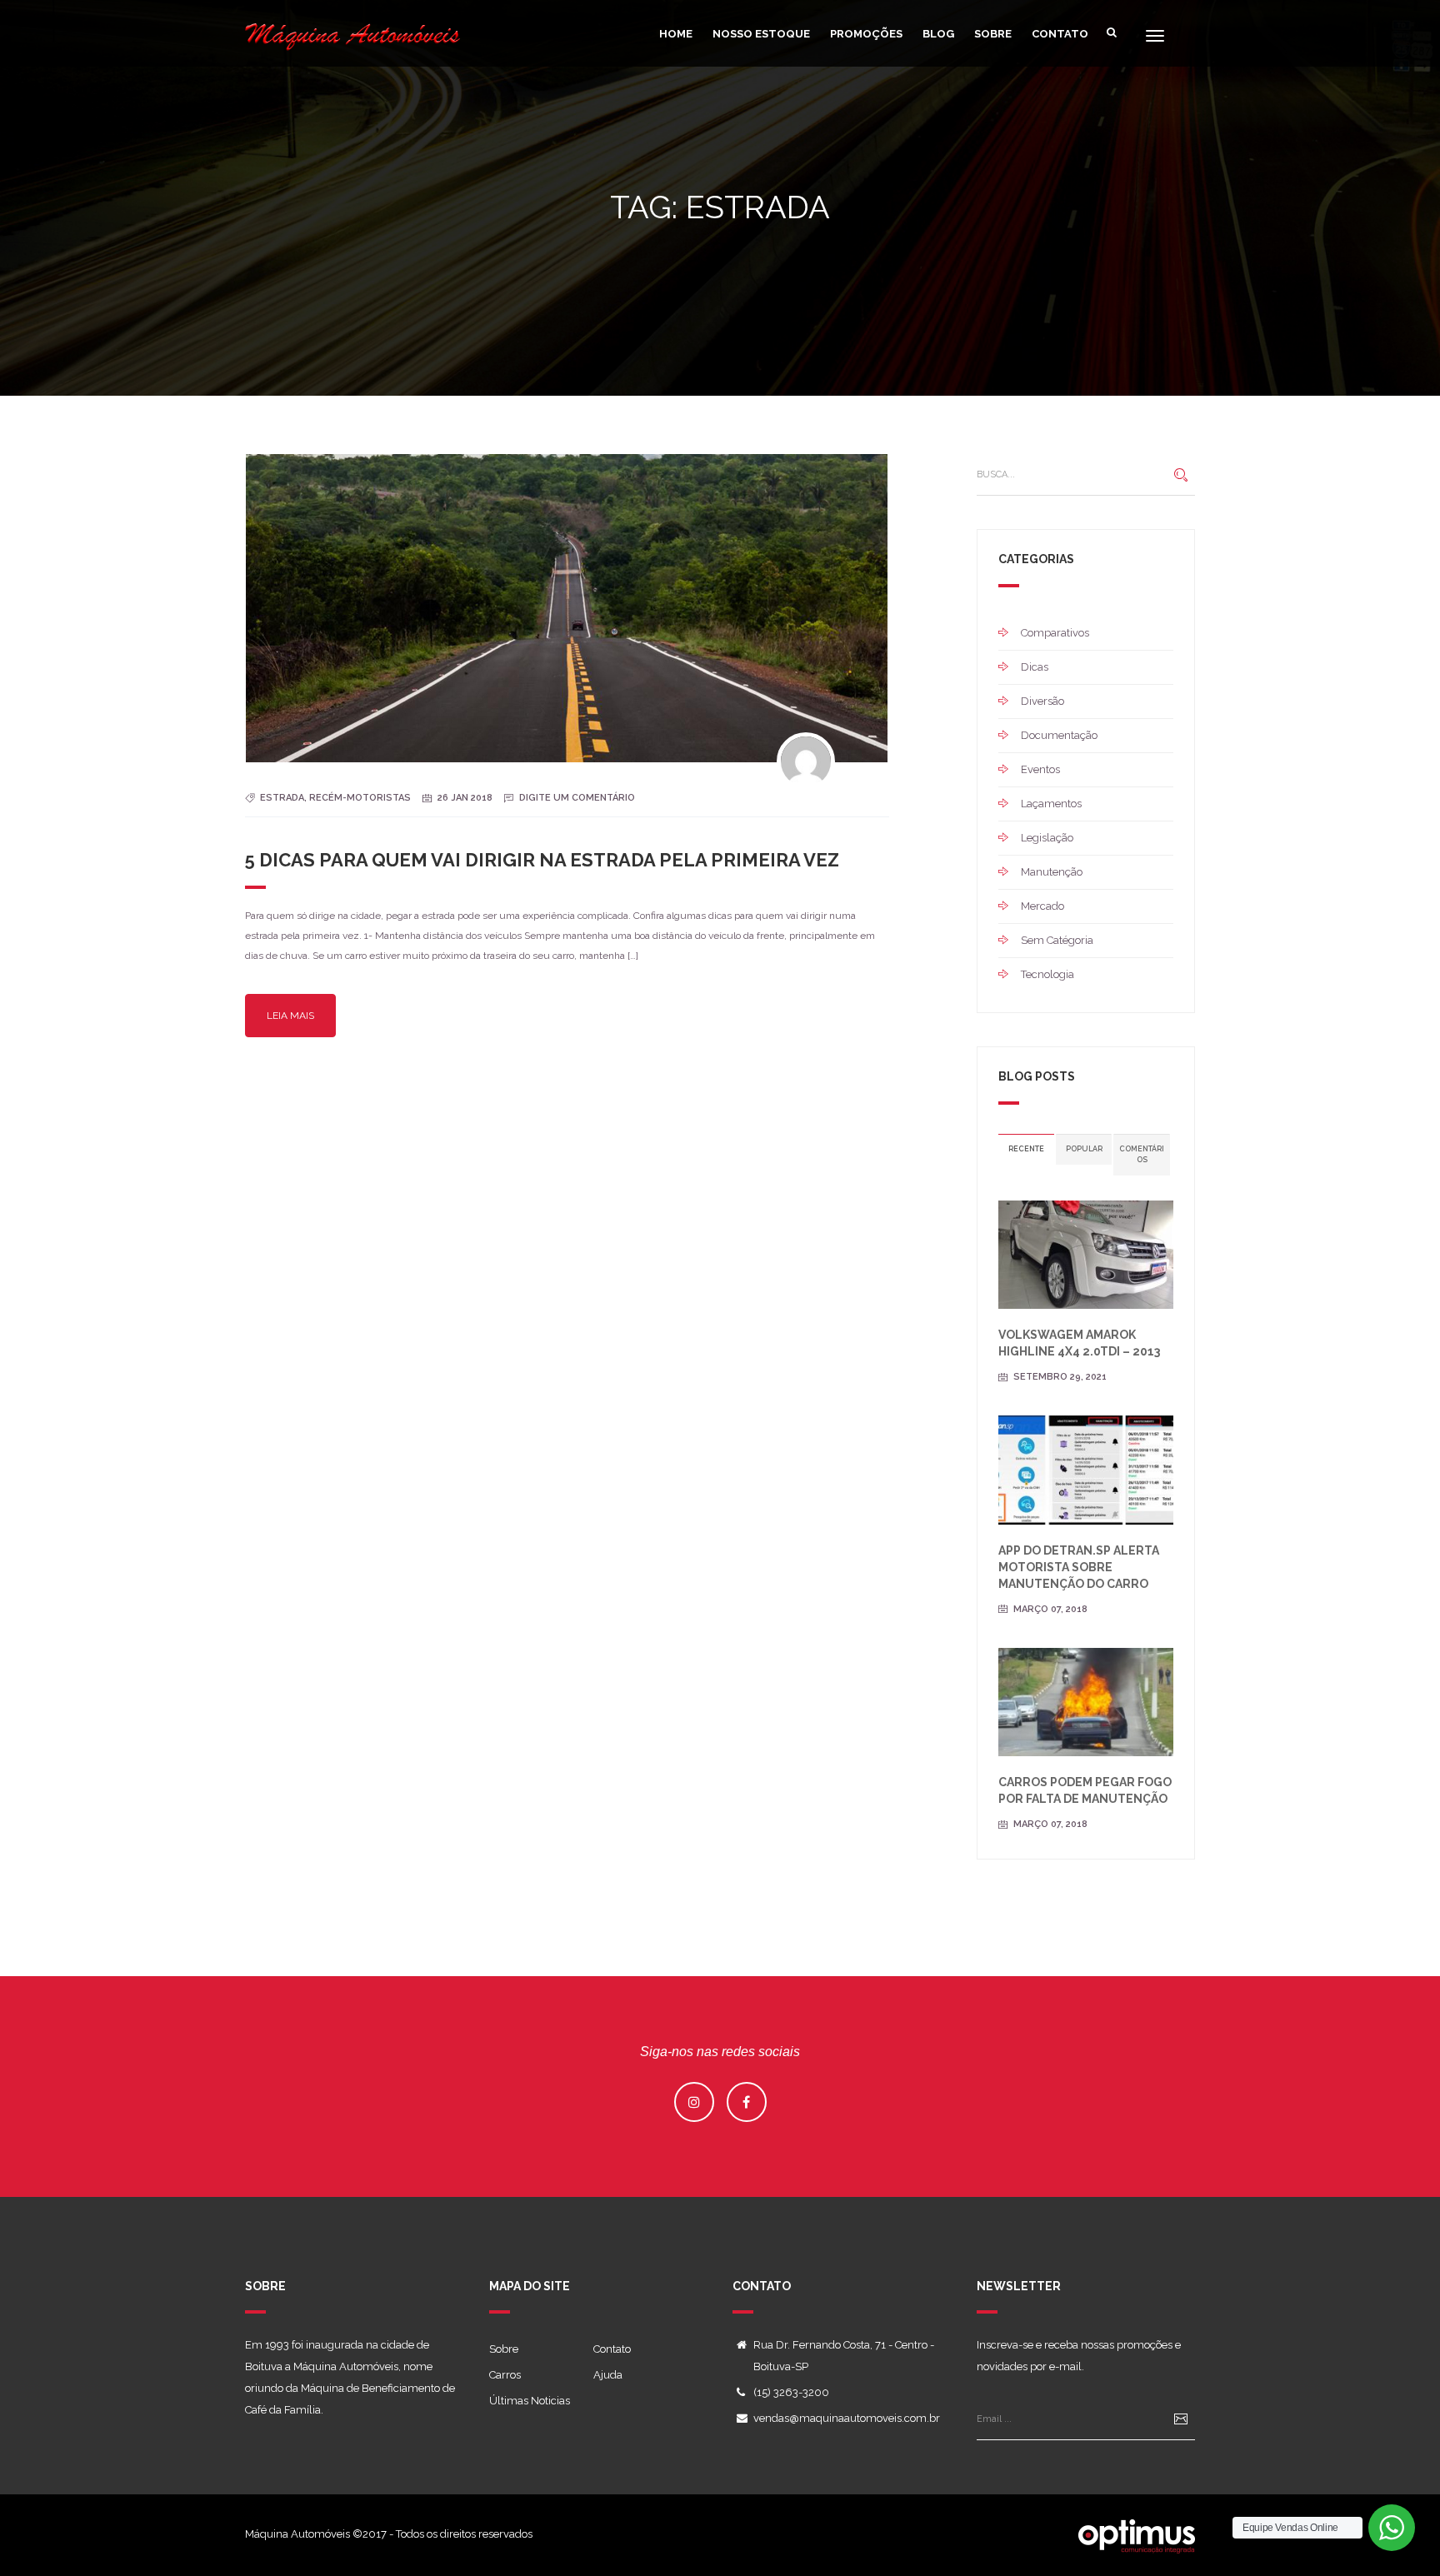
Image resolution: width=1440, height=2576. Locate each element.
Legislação (1047, 838)
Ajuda (608, 2375)
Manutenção (1052, 872)
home (676, 34)
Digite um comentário (577, 798)
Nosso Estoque (761, 34)
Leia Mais (290, 1016)
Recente (1026, 1149)
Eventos (1040, 769)
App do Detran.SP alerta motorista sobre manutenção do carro (1079, 1567)
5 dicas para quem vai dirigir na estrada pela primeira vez (542, 860)
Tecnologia (1047, 974)
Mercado (1042, 906)
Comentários (1142, 1154)
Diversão (1042, 701)
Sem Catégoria (1057, 940)
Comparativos (1055, 633)
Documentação (1059, 735)
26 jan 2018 (465, 798)
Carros (505, 2375)
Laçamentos (1051, 804)
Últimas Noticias (530, 2401)
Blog (938, 34)
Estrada (282, 798)
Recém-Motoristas (360, 798)
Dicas (1035, 667)
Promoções (866, 34)
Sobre (993, 34)
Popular (1084, 1149)
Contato (1060, 34)
